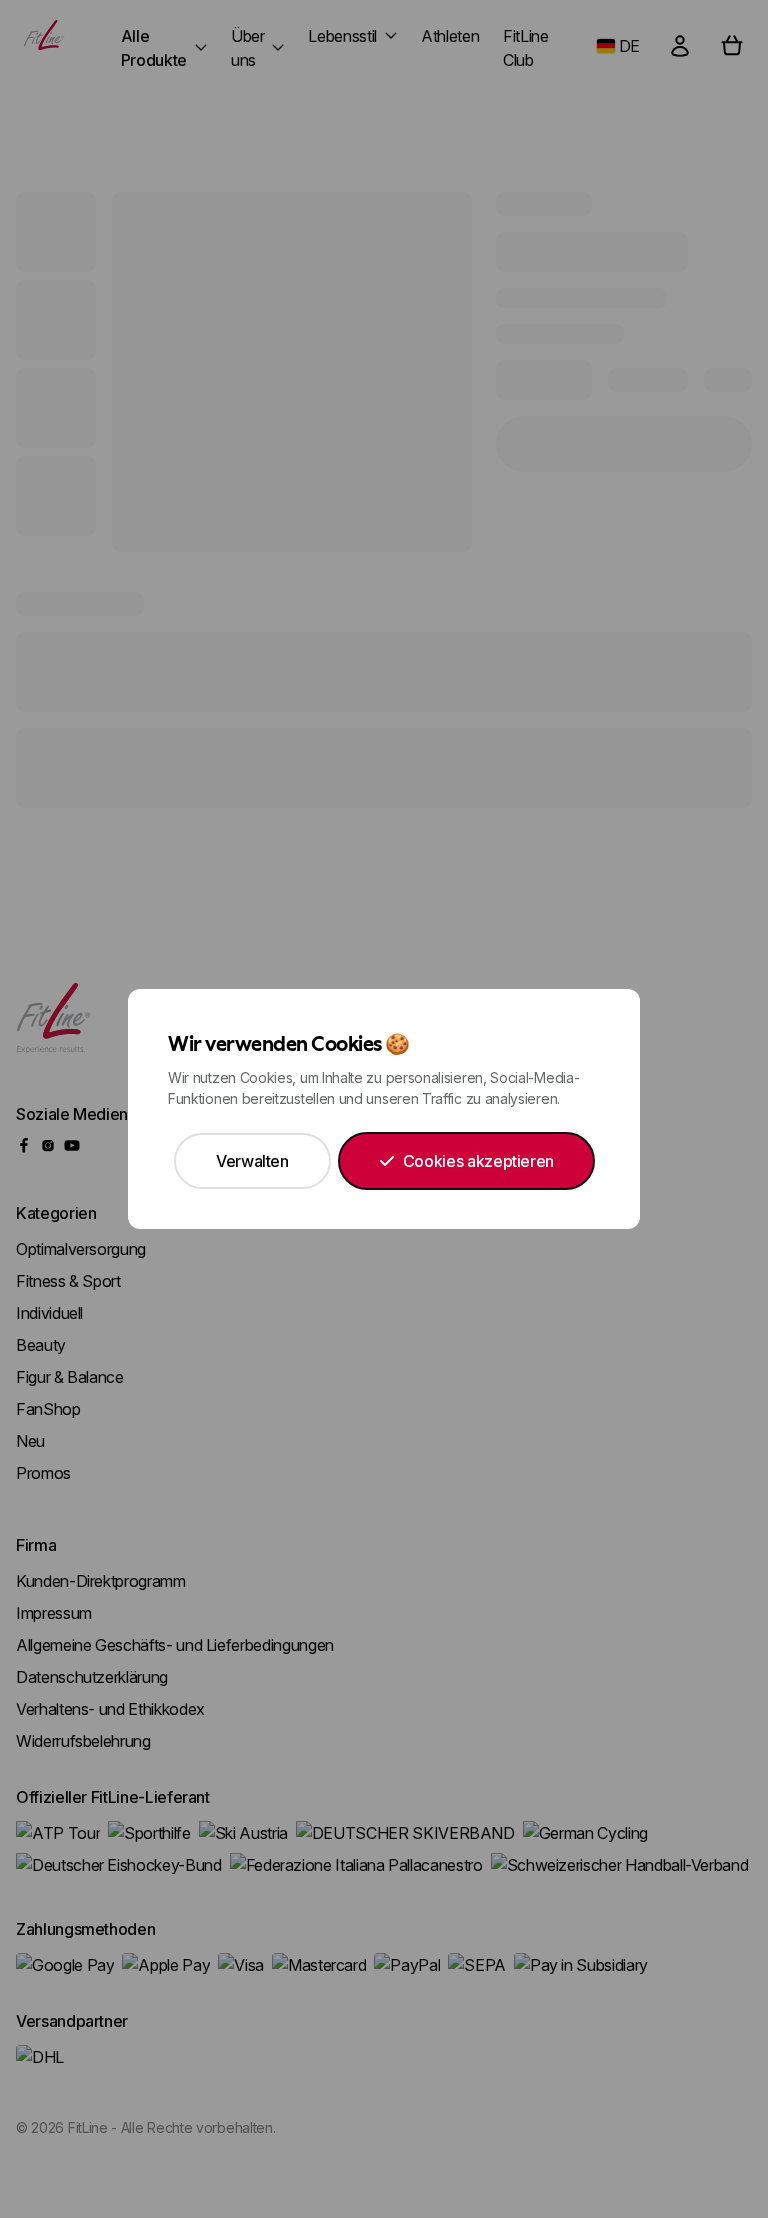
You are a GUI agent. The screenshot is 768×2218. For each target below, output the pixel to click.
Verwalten (252, 1161)
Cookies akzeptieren (478, 1161)
